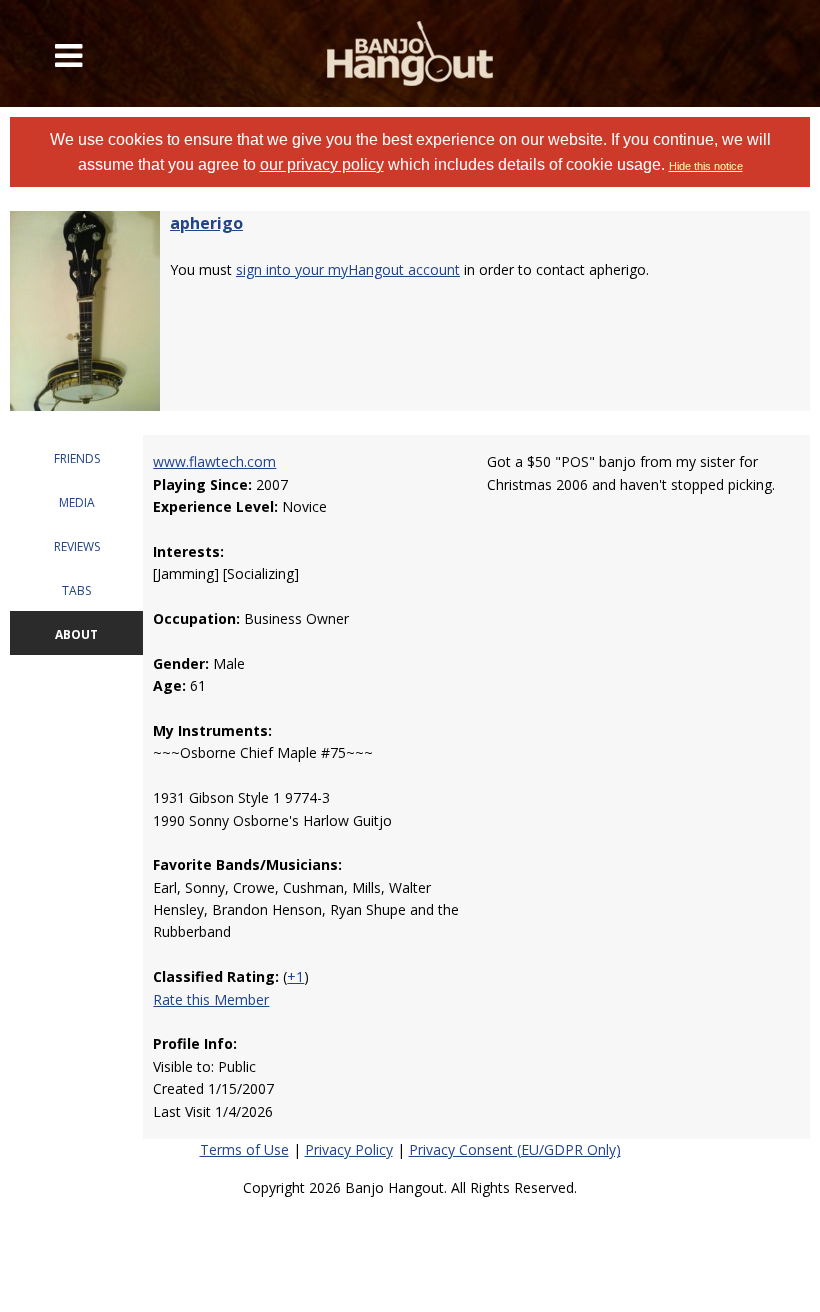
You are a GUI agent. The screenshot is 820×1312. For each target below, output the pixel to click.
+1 (295, 976)
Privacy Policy (349, 1149)
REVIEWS (77, 546)
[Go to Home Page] (410, 53)
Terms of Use (244, 1149)
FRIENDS (77, 458)
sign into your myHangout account (348, 269)
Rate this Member (211, 999)
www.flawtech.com (214, 461)
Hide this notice (706, 166)
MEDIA (77, 502)
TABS (76, 590)
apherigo (206, 223)
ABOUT (76, 634)
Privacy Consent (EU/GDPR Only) (515, 1149)
